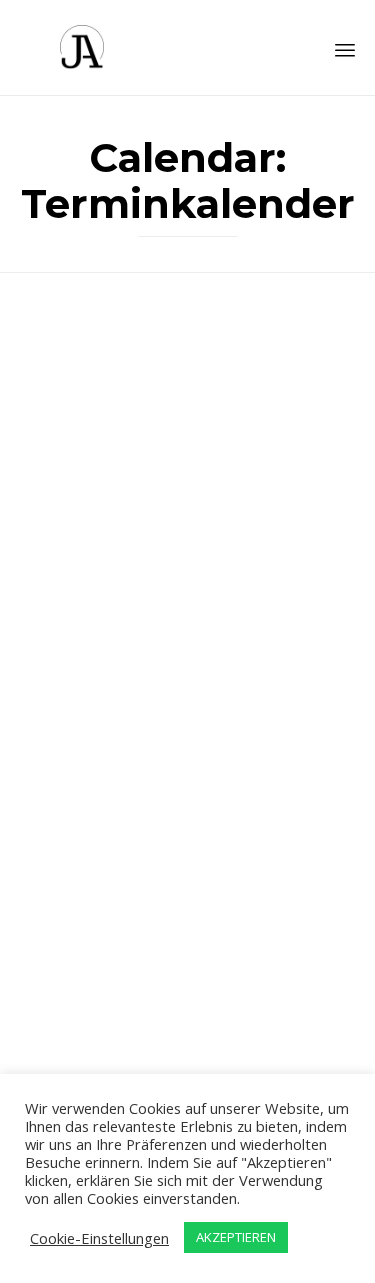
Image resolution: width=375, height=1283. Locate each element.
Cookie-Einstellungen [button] (99, 1238)
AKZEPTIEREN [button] (236, 1237)
